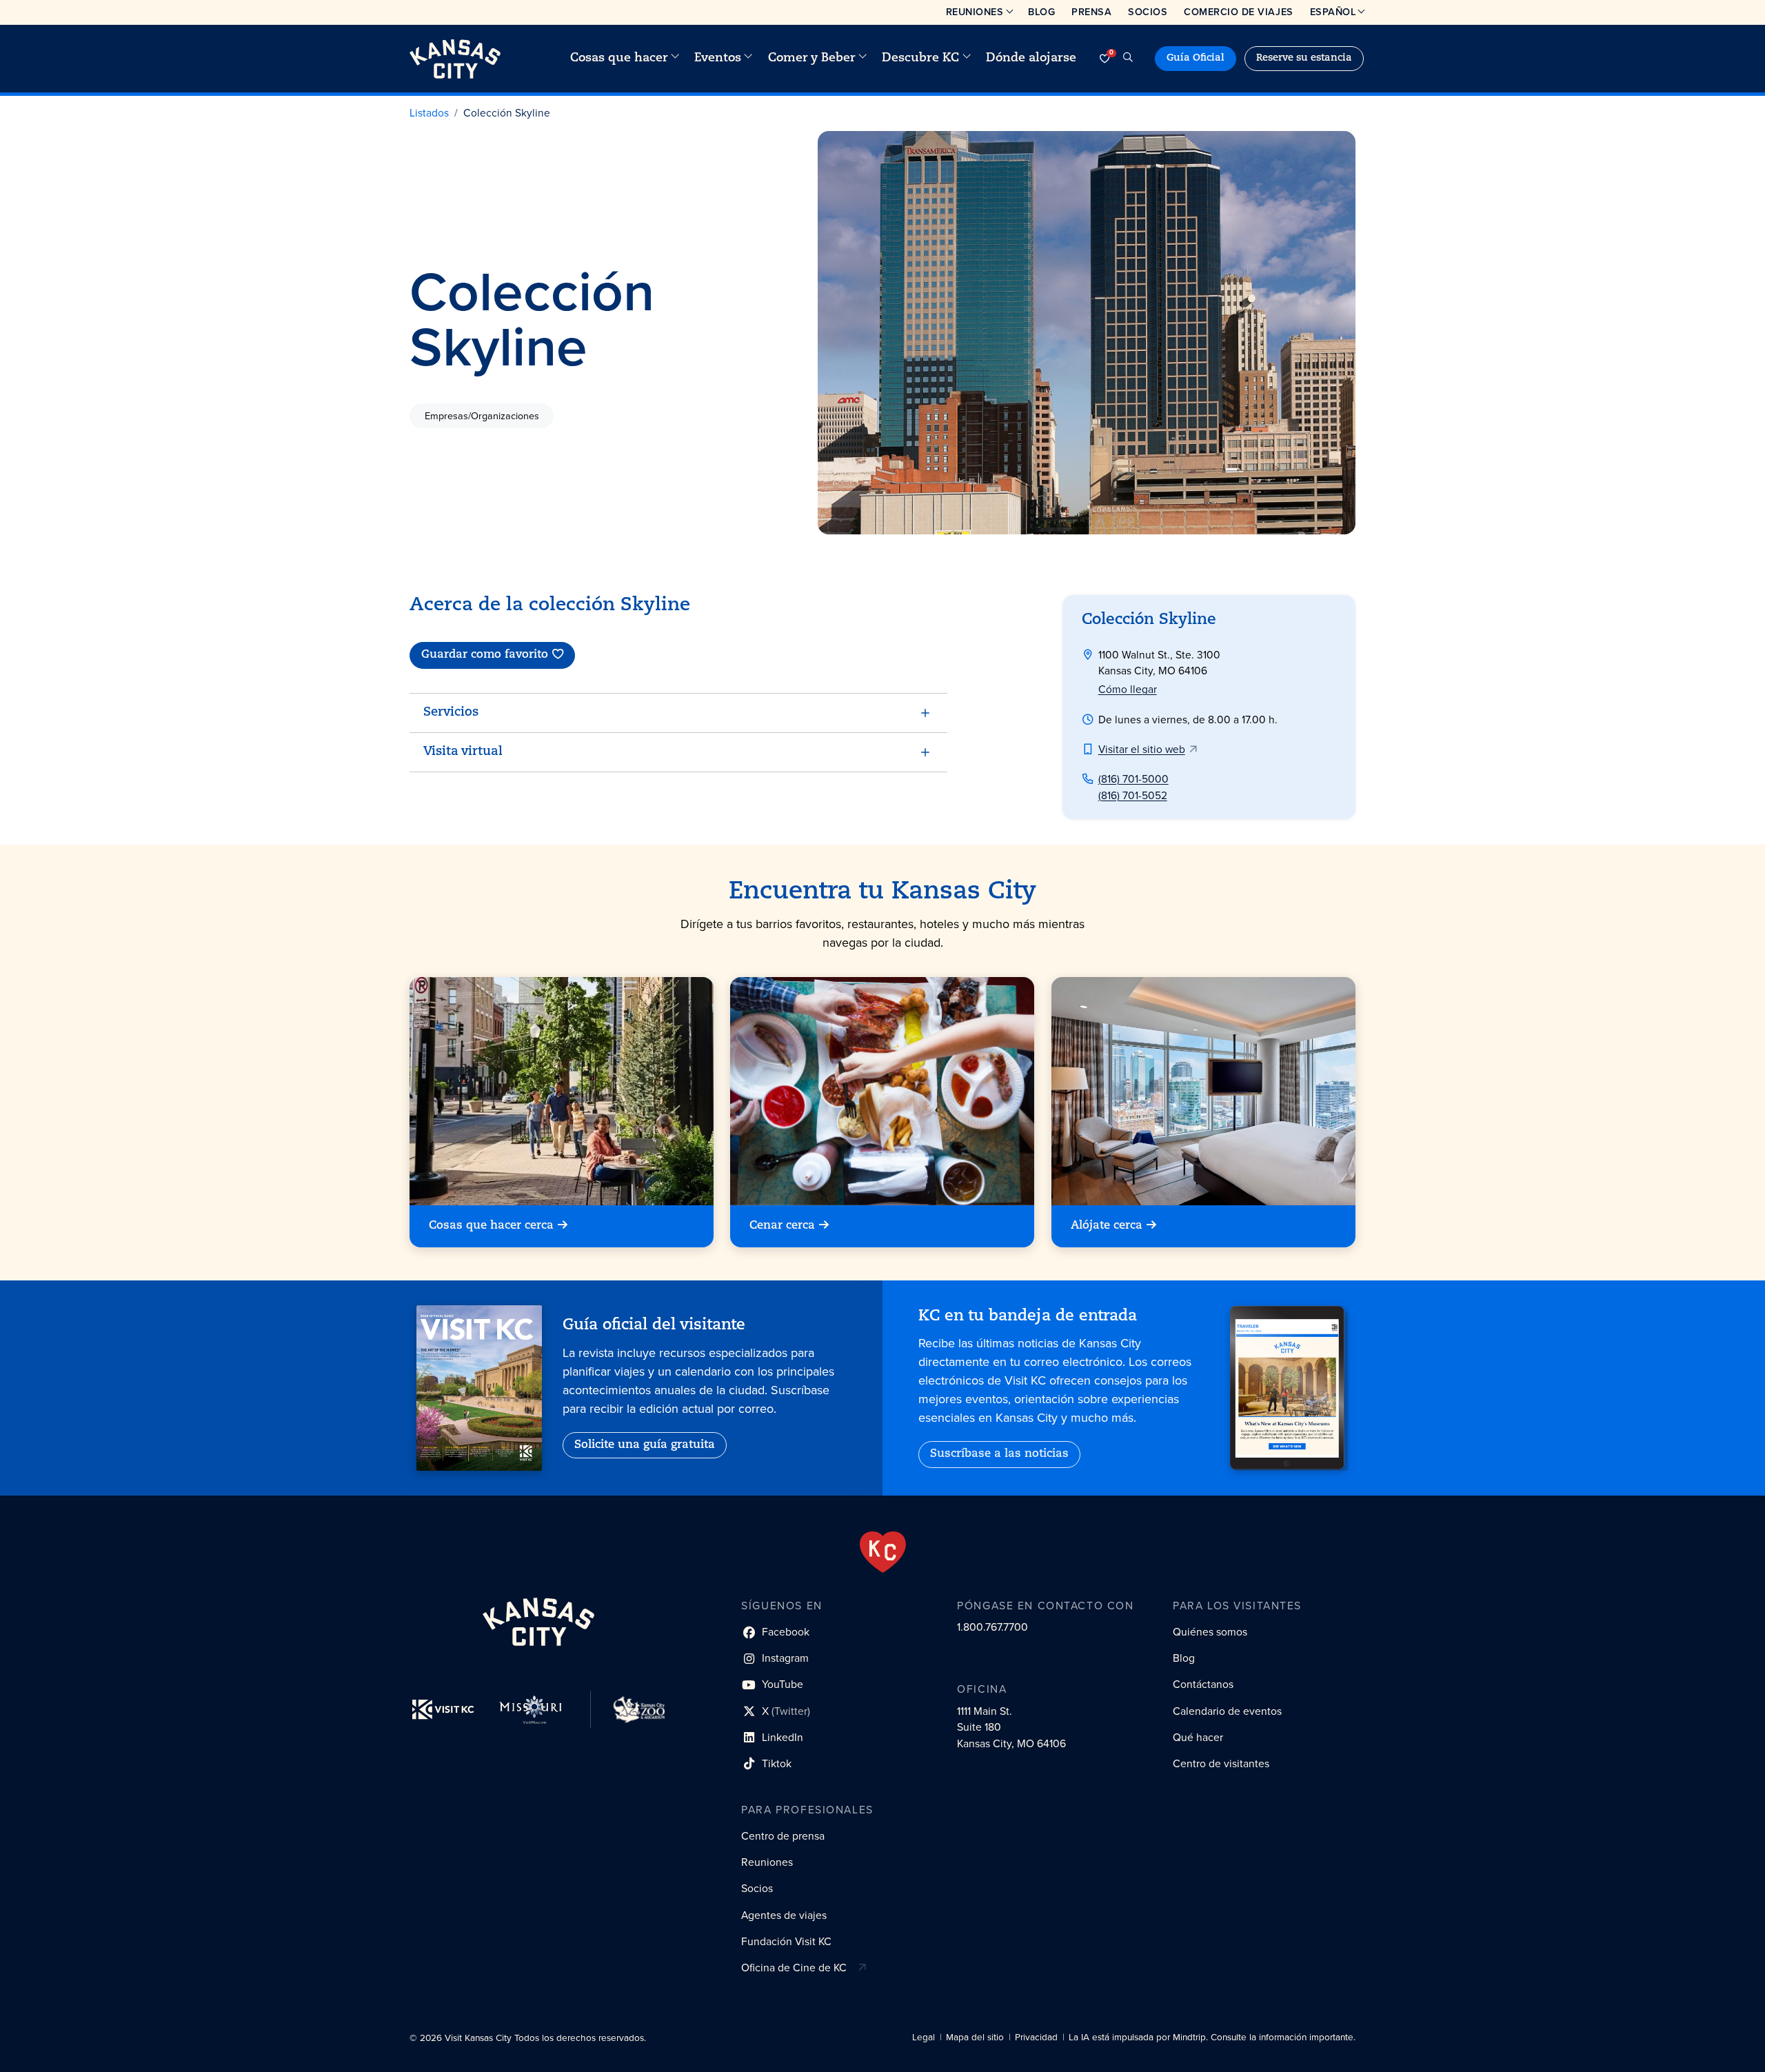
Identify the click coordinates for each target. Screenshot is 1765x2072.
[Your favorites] (1105, 59)
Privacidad (1036, 2037)
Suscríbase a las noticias (999, 1454)
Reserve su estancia (1304, 58)
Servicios (451, 713)
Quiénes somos (1210, 1632)
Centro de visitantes (1221, 1763)
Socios (1148, 12)
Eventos (718, 58)
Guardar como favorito (485, 655)
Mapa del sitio (975, 2037)
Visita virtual (463, 752)
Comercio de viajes (1238, 12)
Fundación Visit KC (786, 1941)
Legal (924, 2037)
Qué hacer (1198, 1737)
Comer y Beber (812, 58)
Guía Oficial (1196, 58)
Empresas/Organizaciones (482, 415)
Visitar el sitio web (1142, 749)
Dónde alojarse (1031, 58)
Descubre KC (920, 58)
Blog (1041, 12)
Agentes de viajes (784, 1915)
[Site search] (1128, 59)
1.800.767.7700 (992, 1627)
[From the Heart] (883, 1552)
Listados (429, 113)
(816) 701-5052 (1133, 795)
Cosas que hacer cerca (491, 1226)
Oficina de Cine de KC (794, 1968)
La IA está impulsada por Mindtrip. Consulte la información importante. (1212, 2037)
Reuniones (975, 12)
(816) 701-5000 (1133, 779)
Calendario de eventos (1227, 1711)
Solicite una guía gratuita (645, 1445)
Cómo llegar (1128, 689)
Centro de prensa (783, 1836)
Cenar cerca (782, 1226)
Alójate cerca (1107, 1226)
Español (1333, 12)
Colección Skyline (507, 113)
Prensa (1091, 12)
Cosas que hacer (619, 58)
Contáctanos (1203, 1684)
